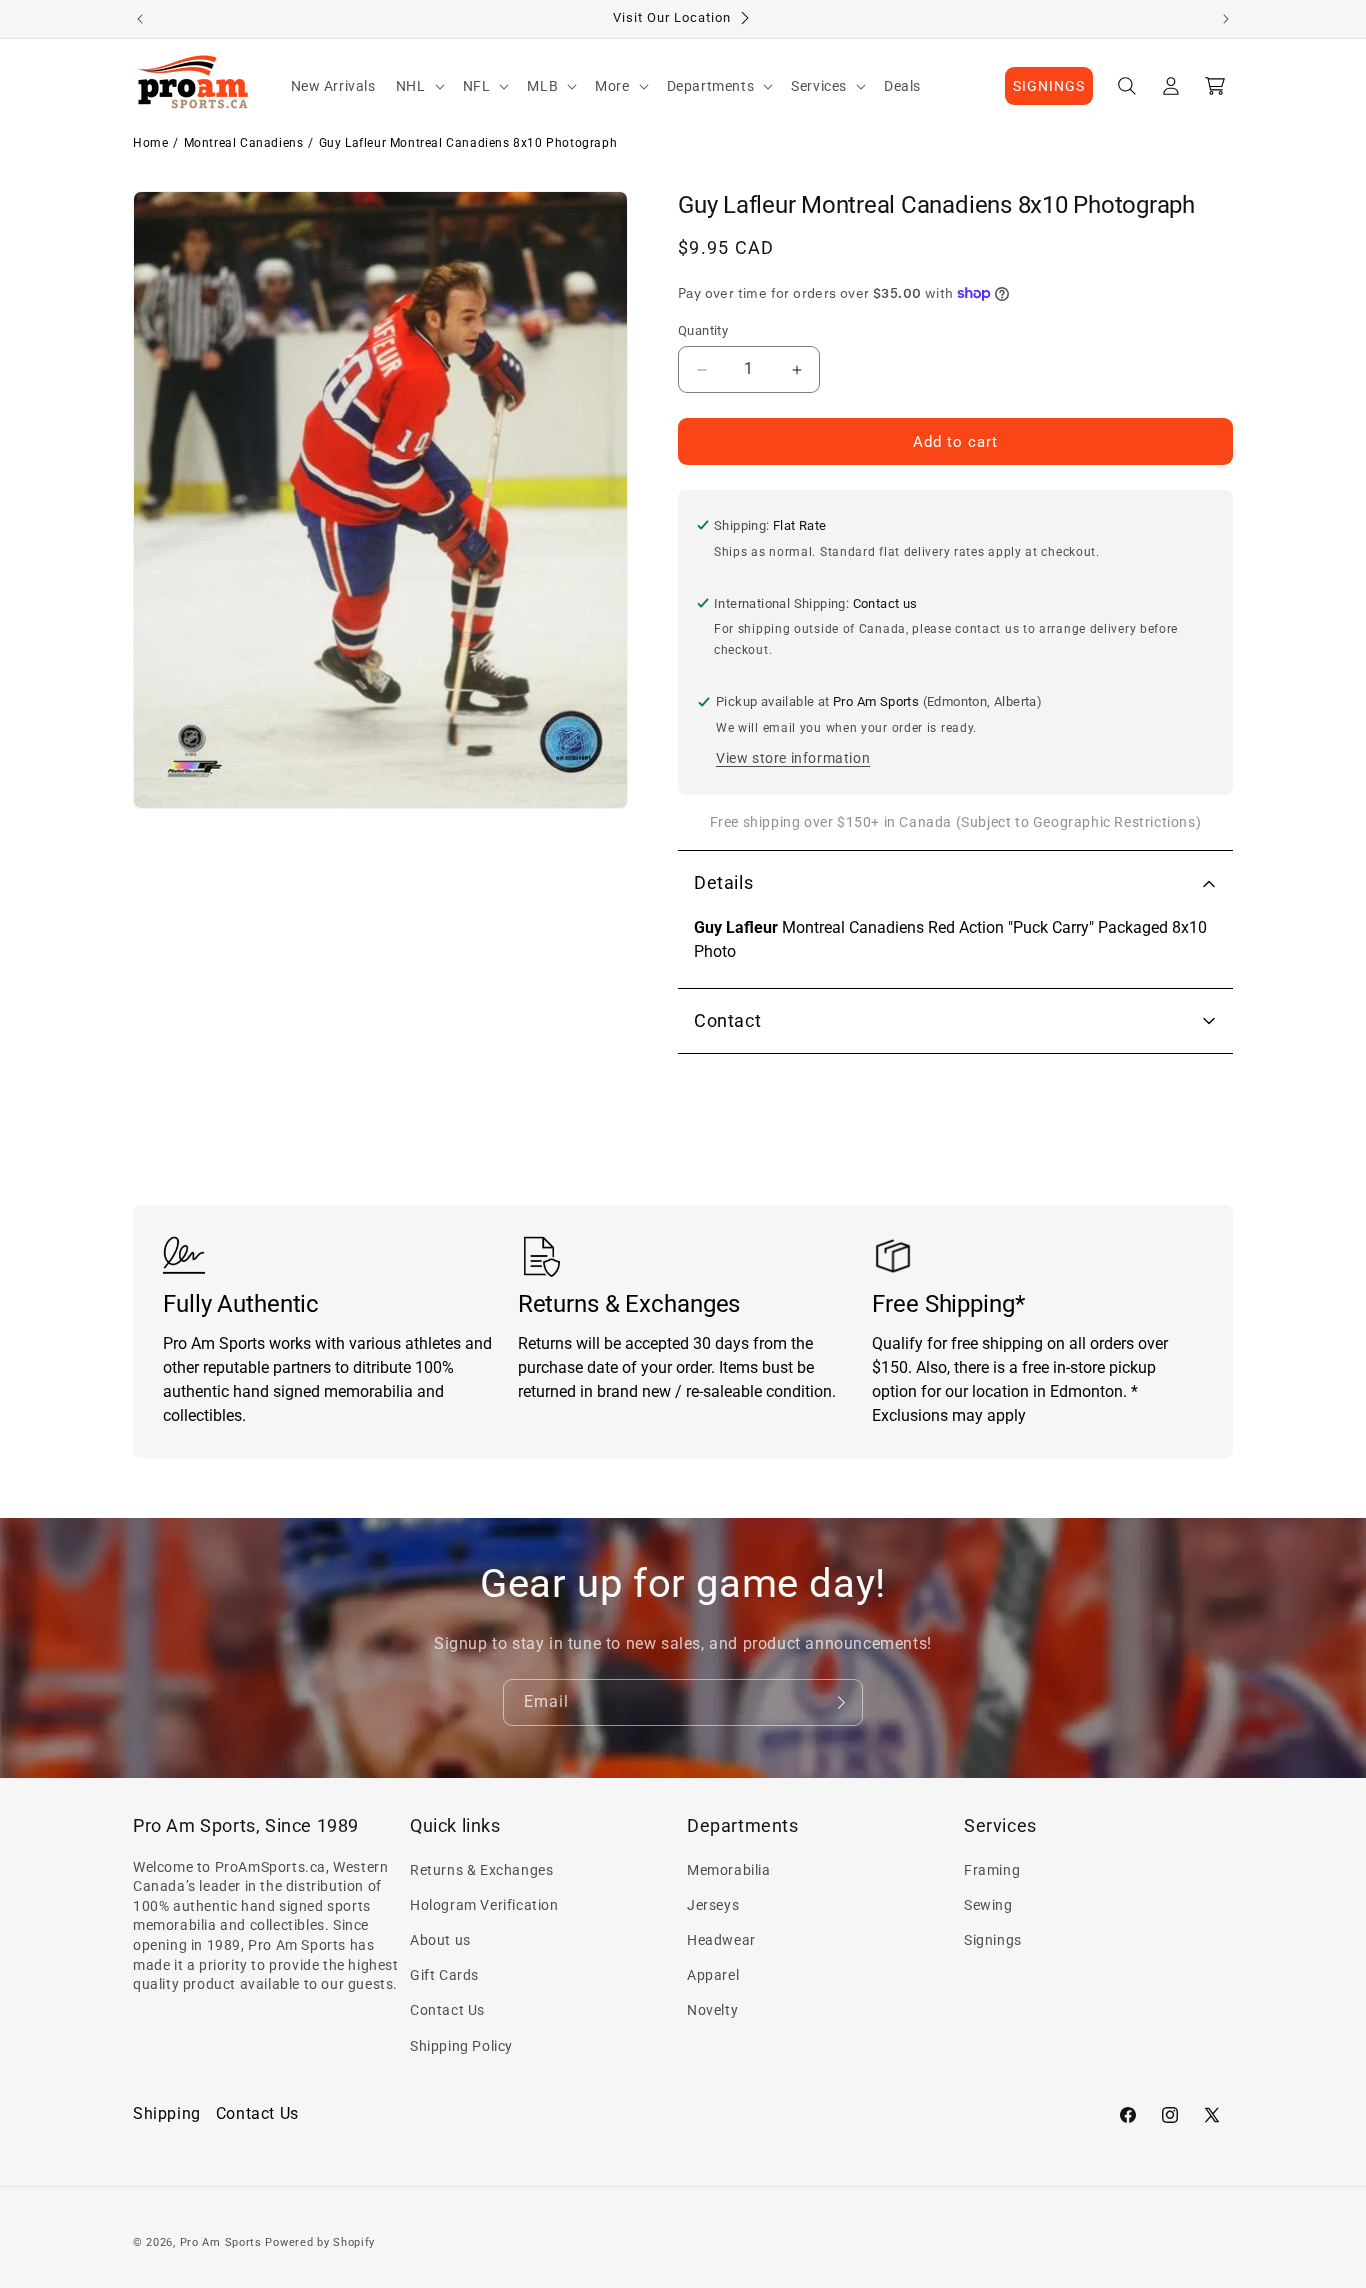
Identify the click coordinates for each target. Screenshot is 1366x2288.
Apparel (713, 1975)
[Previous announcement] (140, 19)
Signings (993, 1940)
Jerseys (713, 1905)
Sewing (988, 1905)
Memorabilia (729, 1870)
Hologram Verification (484, 1905)
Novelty (712, 2010)
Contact (727, 1020)
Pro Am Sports (221, 2242)
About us (440, 1940)
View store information (793, 758)
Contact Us (447, 2010)
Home (150, 143)
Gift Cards (444, 1975)
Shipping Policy (461, 2046)
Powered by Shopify (320, 2242)
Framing (992, 1870)
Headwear (721, 1940)
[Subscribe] (840, 1702)
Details (723, 882)
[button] (419, 86)
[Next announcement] (1226, 19)
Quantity (703, 330)
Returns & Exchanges (481, 1870)
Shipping (167, 2113)
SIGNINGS (1049, 86)
